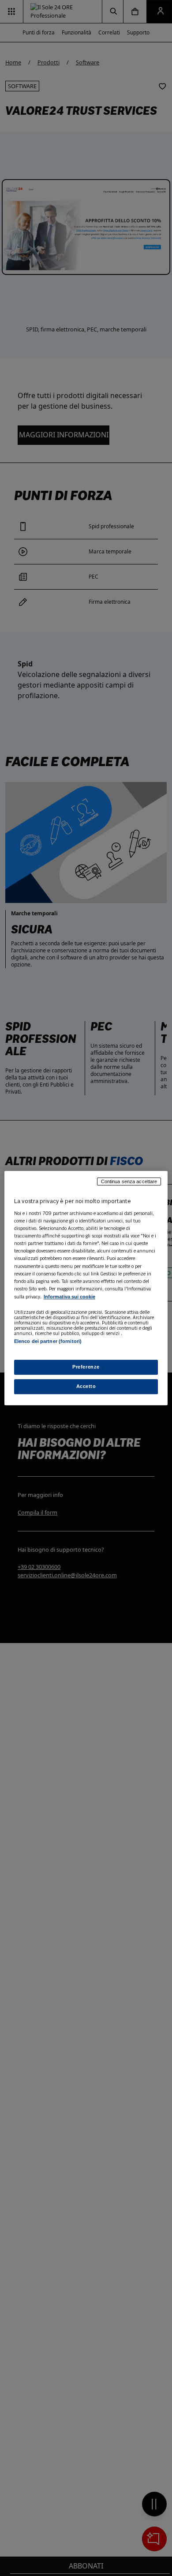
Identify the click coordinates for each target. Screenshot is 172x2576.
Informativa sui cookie (69, 1297)
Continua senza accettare (129, 1181)
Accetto (86, 1386)
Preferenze (86, 1367)
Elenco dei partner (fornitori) (48, 1341)
